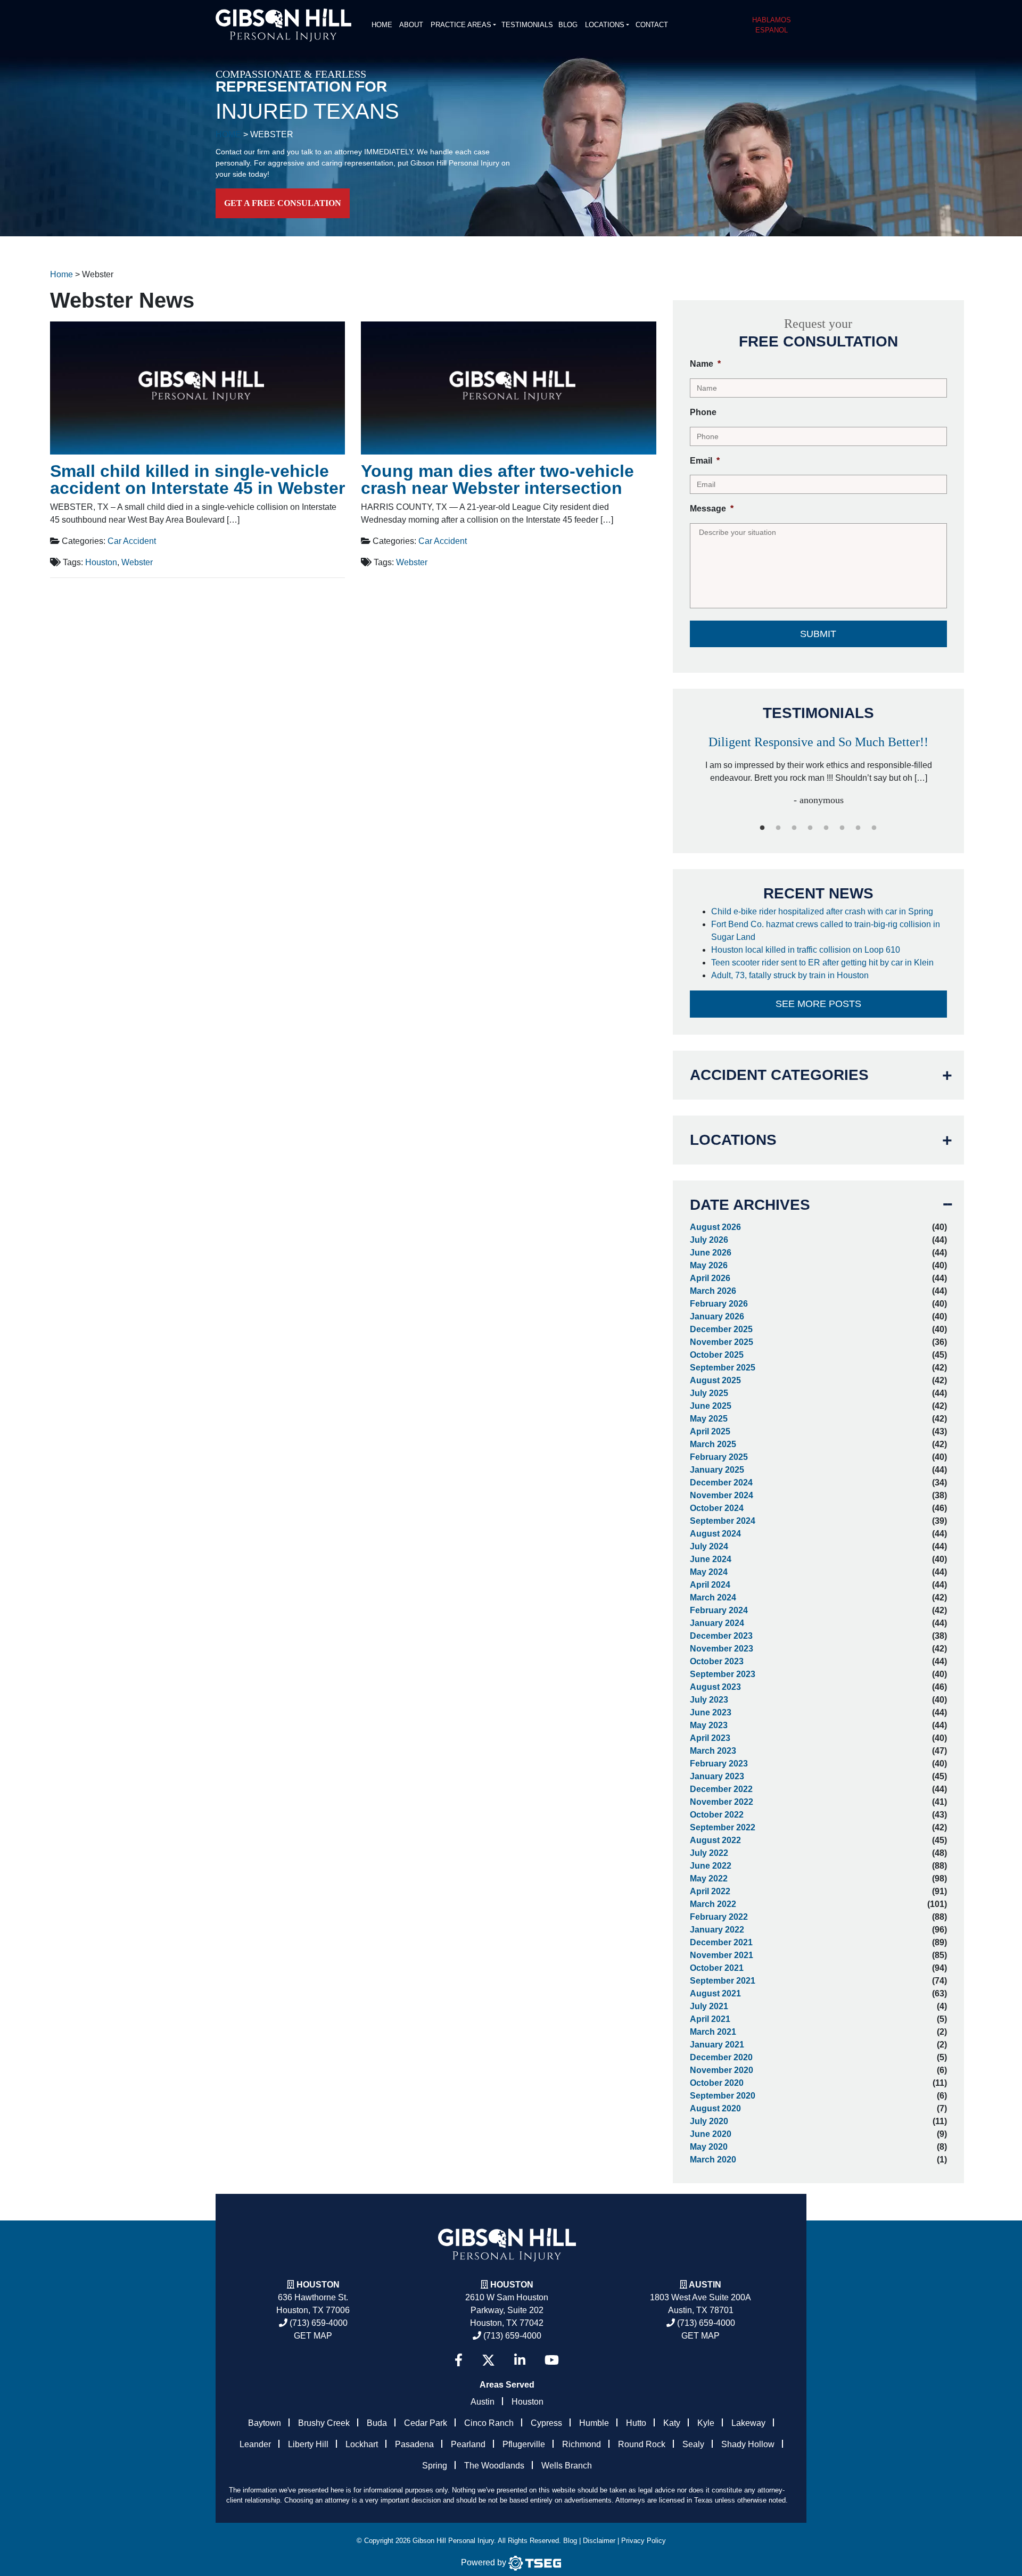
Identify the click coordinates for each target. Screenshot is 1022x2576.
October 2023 (717, 1661)
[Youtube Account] (552, 2360)
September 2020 (723, 2096)
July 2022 (709, 1853)
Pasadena (414, 2444)
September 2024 (723, 1521)
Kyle (706, 2423)
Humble (594, 2423)
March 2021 (713, 2032)
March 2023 (713, 1751)
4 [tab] (810, 828)
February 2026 (719, 1304)
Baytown (265, 2423)
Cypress (546, 2423)
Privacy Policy (644, 2541)
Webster (137, 562)
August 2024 (715, 1534)
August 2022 (715, 1840)
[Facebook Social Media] (459, 2360)
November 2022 (722, 1802)
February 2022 (719, 1917)
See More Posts (818, 1004)
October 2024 (717, 1508)
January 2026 (717, 1316)
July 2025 (709, 1393)
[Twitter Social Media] (488, 2360)
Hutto (636, 2423)
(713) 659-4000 (318, 2323)
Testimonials (527, 25)
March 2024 (713, 1597)
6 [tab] (842, 828)
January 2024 (717, 1623)
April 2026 (710, 1278)
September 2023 (723, 1674)
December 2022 (721, 1789)
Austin (483, 2402)
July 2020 (709, 2121)
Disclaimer (599, 2541)
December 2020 (721, 2057)
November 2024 (722, 1495)
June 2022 (711, 1866)
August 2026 (715, 1227)
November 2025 (722, 1342)
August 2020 (715, 2108)
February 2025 (719, 1457)
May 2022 (709, 1879)
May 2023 (709, 1725)
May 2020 (709, 2147)
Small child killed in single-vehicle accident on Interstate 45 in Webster (197, 480)
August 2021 (715, 1993)
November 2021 (722, 1955)
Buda (377, 2423)
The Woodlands (494, 2466)
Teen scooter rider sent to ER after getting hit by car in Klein (823, 963)
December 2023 (721, 1636)
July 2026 (709, 1240)
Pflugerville (524, 2444)
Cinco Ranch (489, 2423)
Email (705, 461)
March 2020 (713, 2160)
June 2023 (711, 1712)
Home (382, 25)
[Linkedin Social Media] (520, 2360)
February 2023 (719, 1764)
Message (712, 509)
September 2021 (723, 1981)
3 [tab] (794, 828)
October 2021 (717, 1968)
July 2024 (709, 1546)
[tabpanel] (819, 766)
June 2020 (711, 2134)
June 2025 (711, 1406)
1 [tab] (762, 828)
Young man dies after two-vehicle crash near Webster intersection (497, 480)
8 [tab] (874, 828)
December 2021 (721, 1942)
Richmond (582, 2444)
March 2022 (713, 1904)
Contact (652, 25)
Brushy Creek (324, 2423)
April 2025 (710, 1431)
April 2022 (710, 1891)
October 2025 (717, 1355)
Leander (255, 2444)
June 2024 (711, 1559)
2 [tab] (778, 828)
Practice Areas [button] (461, 25)
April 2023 (710, 1738)
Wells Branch (567, 2466)
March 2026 (713, 1291)
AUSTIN (705, 2285)
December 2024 (721, 1483)
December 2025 (721, 1329)
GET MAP (313, 2336)
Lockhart (362, 2444)
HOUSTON (512, 2285)
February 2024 (719, 1610)
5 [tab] (826, 828)
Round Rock (642, 2444)
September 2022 (723, 1827)
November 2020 (722, 2070)
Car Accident (132, 541)
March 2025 (713, 1444)
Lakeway (748, 2423)
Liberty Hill (308, 2444)
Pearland (468, 2444)
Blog (568, 25)
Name (705, 364)
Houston (101, 562)
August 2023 (715, 1687)
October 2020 (717, 2083)
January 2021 (717, 2045)
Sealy (693, 2444)
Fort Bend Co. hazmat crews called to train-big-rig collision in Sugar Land (826, 931)
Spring (435, 2466)
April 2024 (710, 1585)
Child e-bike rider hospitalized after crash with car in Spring (823, 911)
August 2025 (715, 1380)
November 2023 (722, 1649)
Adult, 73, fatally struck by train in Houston (791, 975)
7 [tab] (858, 828)
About (411, 25)
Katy (672, 2423)
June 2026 (711, 1253)
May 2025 (709, 1419)
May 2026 (709, 1265)
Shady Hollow (748, 2444)
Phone (703, 412)
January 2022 (717, 1930)
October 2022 (717, 1815)
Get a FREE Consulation (283, 203)
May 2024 (709, 1572)
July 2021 (709, 2006)
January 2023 (717, 1776)
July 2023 (709, 1700)
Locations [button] (605, 25)
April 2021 (710, 2019)
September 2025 (723, 1368)
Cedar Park (426, 2423)
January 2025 (717, 1470)
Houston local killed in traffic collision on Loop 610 (807, 950)
